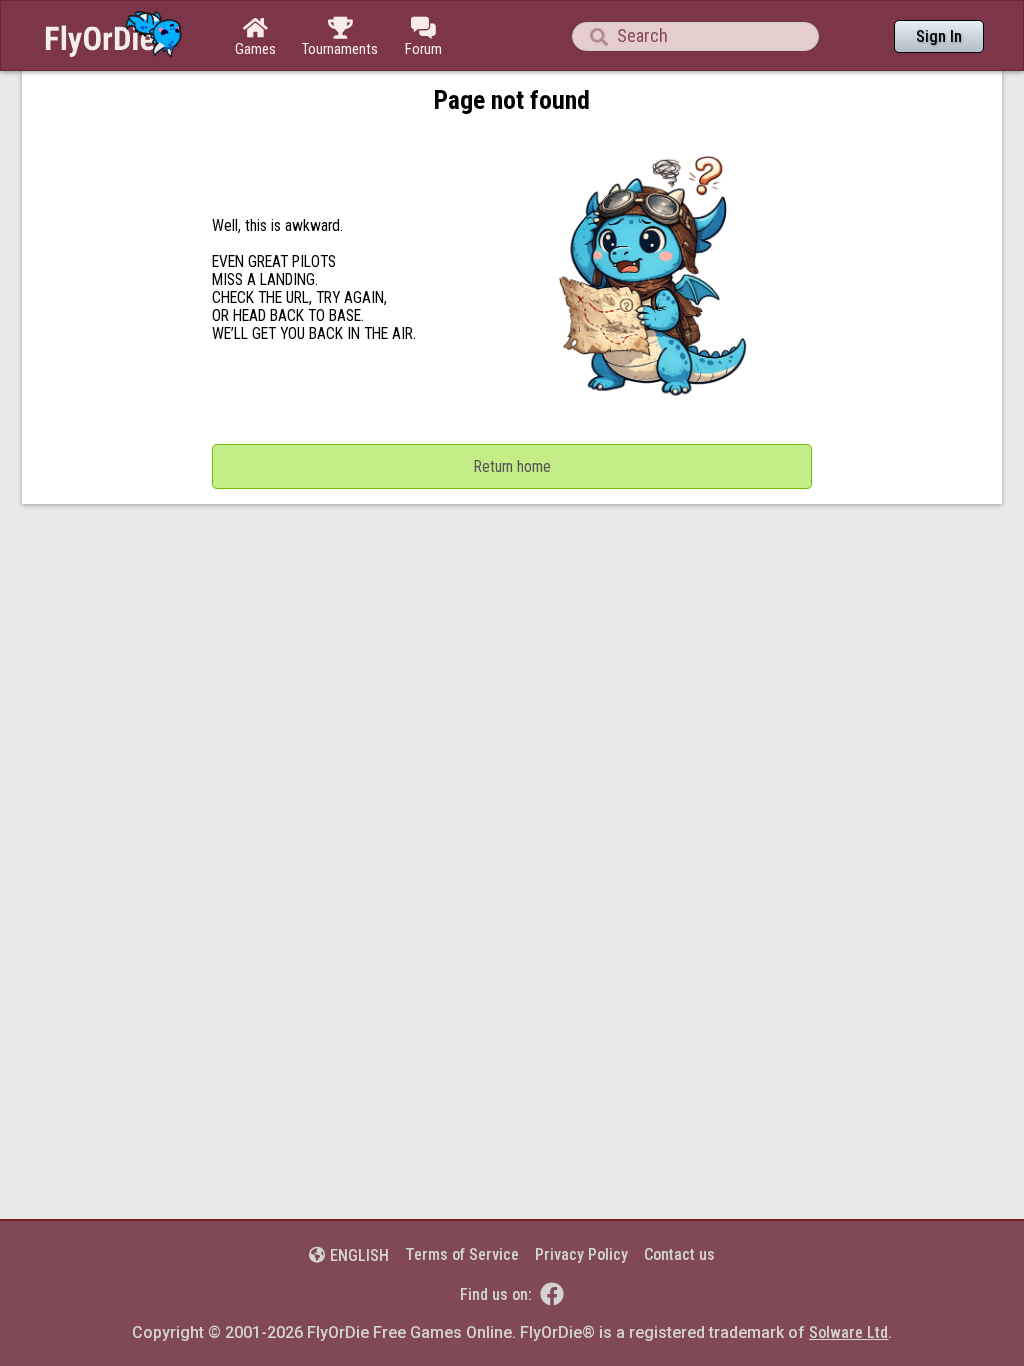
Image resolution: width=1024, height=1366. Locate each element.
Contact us (679, 1254)
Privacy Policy (581, 1254)
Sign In (939, 36)
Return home (512, 467)
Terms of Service (462, 1254)
